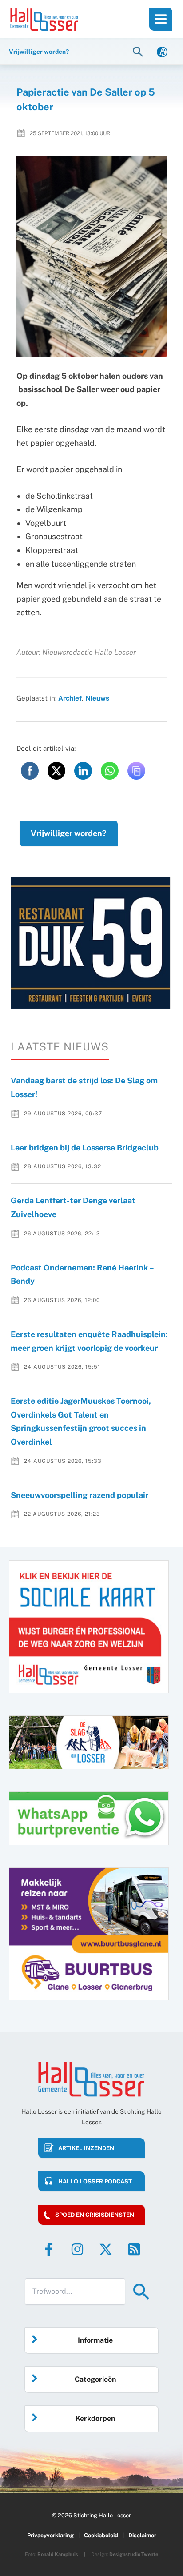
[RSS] (134, 2249)
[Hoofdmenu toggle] (161, 19)
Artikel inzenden (86, 2148)
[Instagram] (77, 2249)
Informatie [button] (95, 2340)
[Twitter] (106, 2249)
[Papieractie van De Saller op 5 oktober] (92, 256)
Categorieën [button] (95, 2379)
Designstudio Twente (134, 2554)
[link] (162, 51)
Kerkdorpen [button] (95, 2418)
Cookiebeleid (101, 2535)
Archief (70, 698)
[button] (139, 51)
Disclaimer (142, 2535)
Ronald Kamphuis (58, 2554)
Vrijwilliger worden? (69, 833)
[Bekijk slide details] (91, 943)
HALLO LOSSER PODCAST (95, 2181)
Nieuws (97, 698)
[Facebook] (49, 2249)
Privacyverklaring (50, 2535)
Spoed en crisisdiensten (95, 2215)
